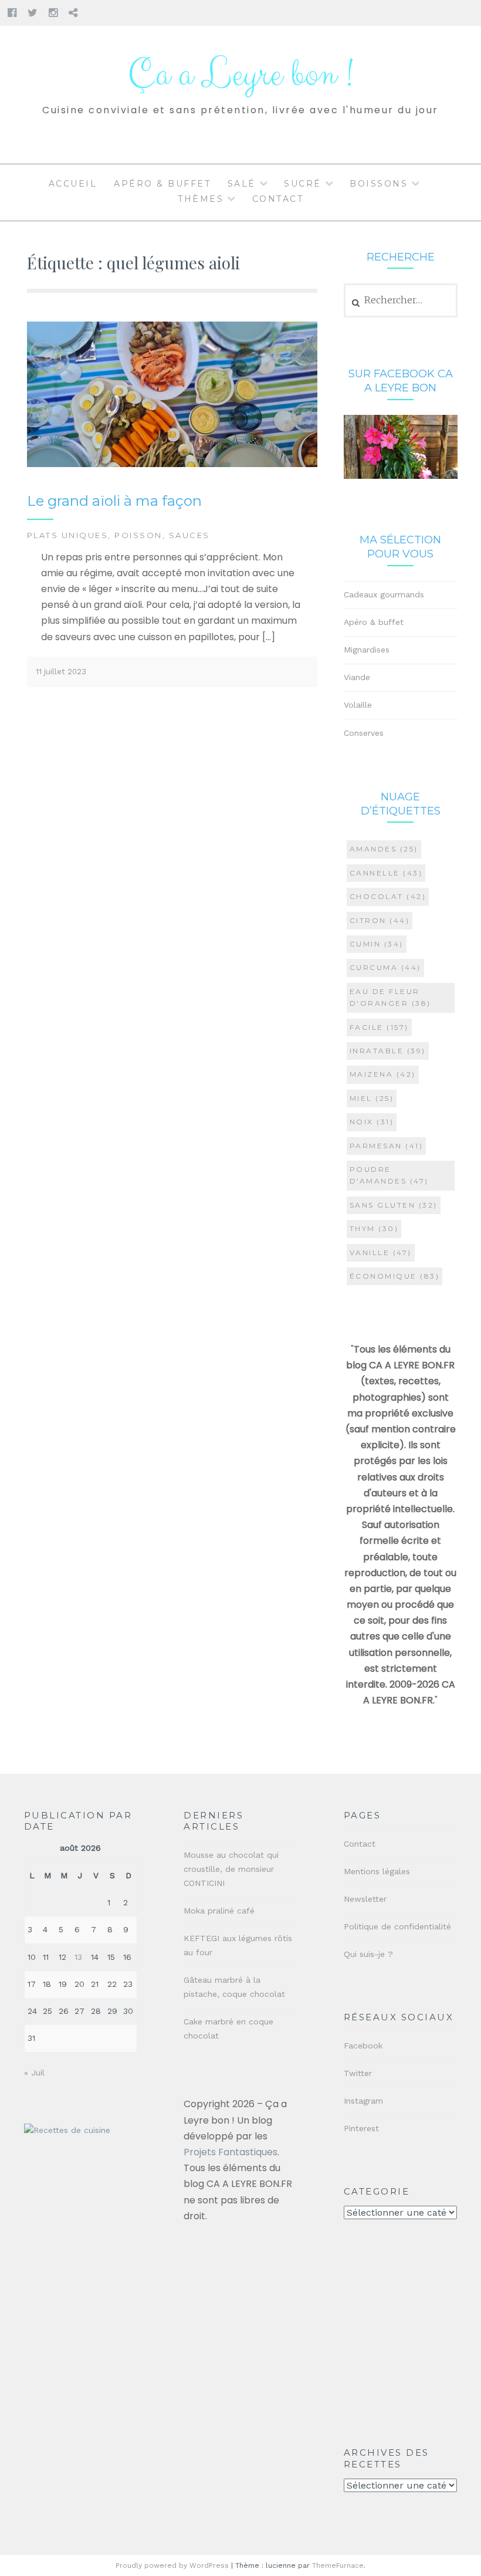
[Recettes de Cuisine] (67, 2130)
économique (395, 1276)
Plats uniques (68, 535)
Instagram (363, 2101)
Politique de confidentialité (397, 1926)
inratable (388, 1051)
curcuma (385, 967)
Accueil (73, 184)
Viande (357, 677)
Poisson (138, 535)
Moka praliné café (219, 1911)
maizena (383, 1074)
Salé (242, 184)
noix (372, 1122)
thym (374, 1228)
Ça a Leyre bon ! (240, 75)
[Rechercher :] (401, 300)
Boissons (379, 184)
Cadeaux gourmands (384, 594)
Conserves (364, 733)
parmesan (387, 1146)
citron (380, 920)
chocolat (388, 896)
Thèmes (201, 199)
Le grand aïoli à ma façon (114, 501)
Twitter (358, 2073)
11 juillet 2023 (61, 672)
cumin (377, 944)
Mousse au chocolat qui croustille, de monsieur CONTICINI (231, 1869)
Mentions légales (377, 1871)
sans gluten (394, 1205)
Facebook (363, 2046)
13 (78, 1957)
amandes (384, 849)
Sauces (189, 535)
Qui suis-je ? (368, 1954)
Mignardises (367, 650)
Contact (278, 199)
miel (372, 1098)
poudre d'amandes (389, 1175)
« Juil (34, 2073)
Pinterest (361, 2128)
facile (379, 1027)
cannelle (386, 873)
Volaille (358, 705)
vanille (381, 1252)
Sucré (303, 184)
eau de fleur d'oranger (390, 997)
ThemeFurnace (338, 2565)
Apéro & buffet (162, 184)
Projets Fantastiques (231, 2152)
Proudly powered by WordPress (172, 2565)
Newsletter (365, 1899)
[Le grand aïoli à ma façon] (172, 464)
